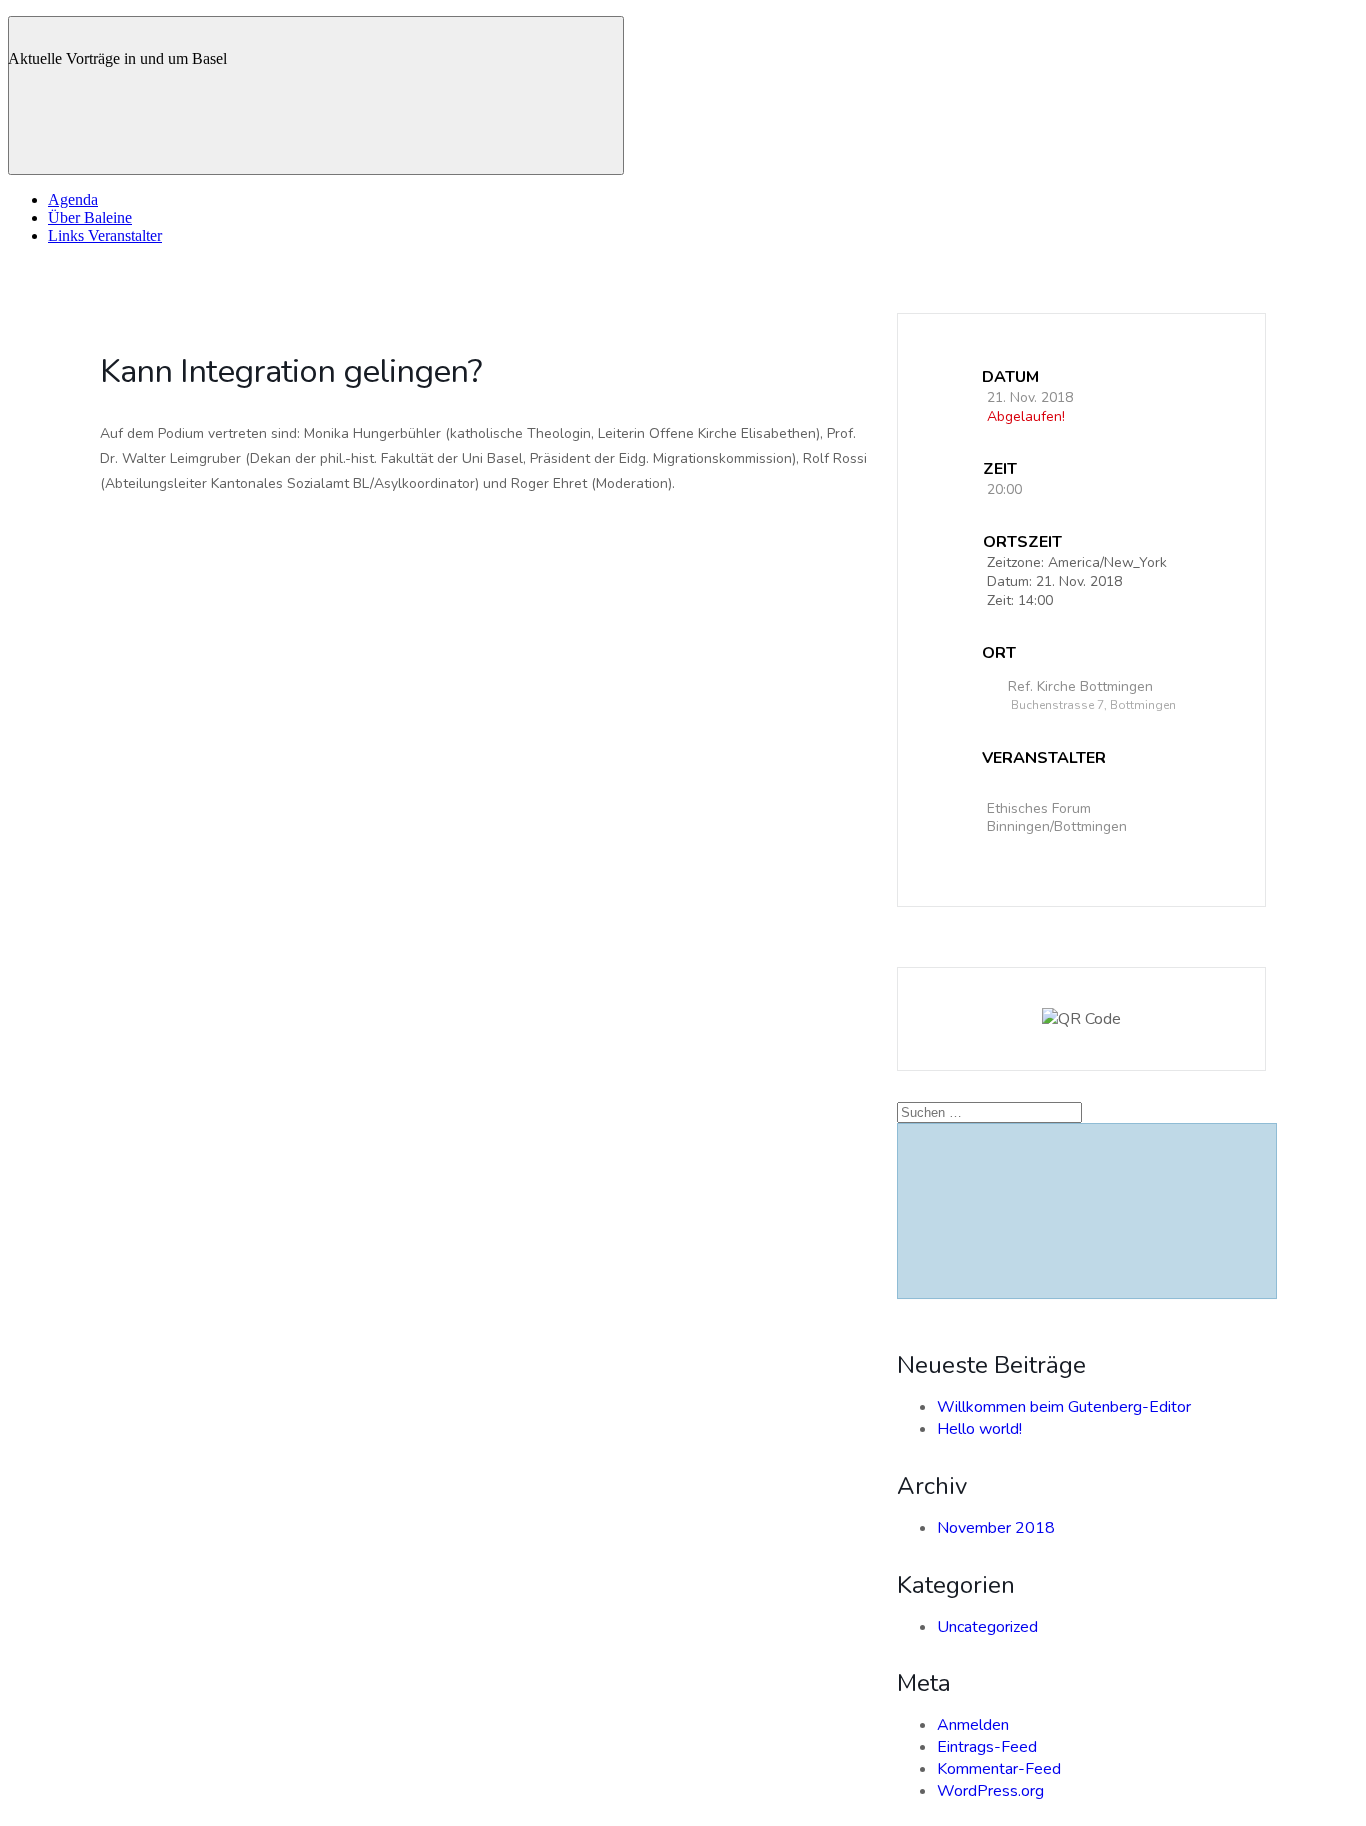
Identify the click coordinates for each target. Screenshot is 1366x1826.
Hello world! (979, 1429)
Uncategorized (987, 1627)
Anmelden (973, 1725)
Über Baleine (90, 217)
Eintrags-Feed (987, 1747)
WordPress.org (990, 1791)
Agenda (73, 199)
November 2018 (996, 1528)
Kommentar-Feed (999, 1769)
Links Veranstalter (105, 235)
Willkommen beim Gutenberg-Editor (1064, 1407)
